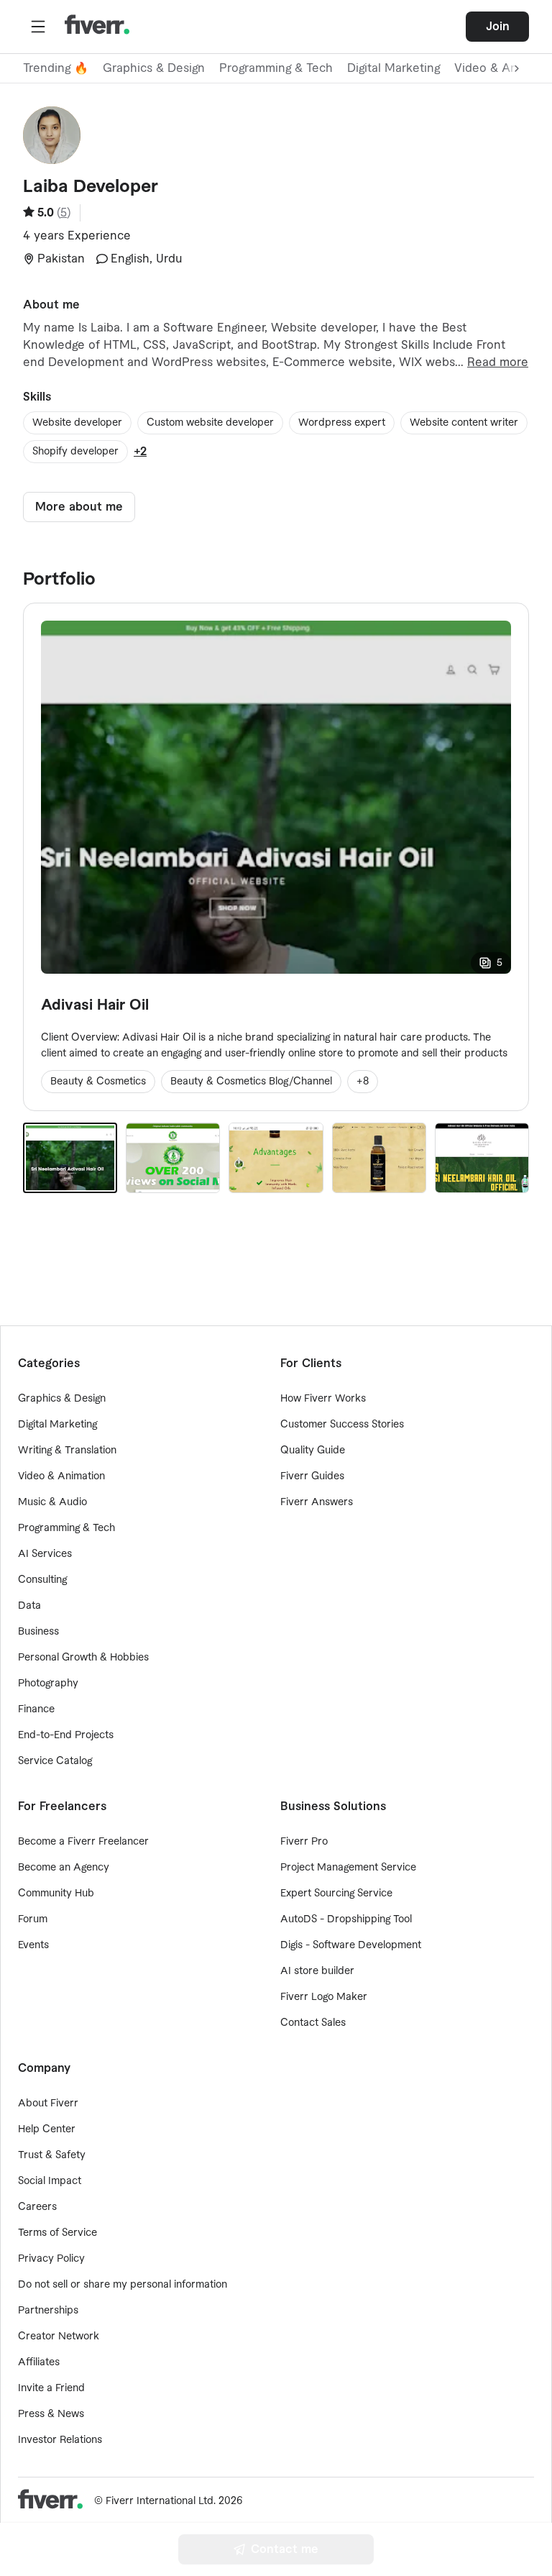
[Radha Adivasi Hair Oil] (482, 1158)
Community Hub (56, 1894)
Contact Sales (313, 2023)
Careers (37, 2207)
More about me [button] (79, 507)
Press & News (51, 2414)
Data (29, 1606)
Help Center (47, 2129)
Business (38, 1632)
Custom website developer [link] (210, 423)
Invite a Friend (51, 2388)
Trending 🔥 (56, 68)
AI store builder (317, 1971)
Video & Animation (61, 1476)
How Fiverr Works (323, 1399)
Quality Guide (313, 1451)
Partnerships (48, 2311)
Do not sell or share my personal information (123, 2285)
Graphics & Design (154, 68)
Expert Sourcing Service (336, 1894)
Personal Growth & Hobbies (83, 1658)
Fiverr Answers (317, 1502)
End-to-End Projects (66, 1735)
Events (33, 1945)
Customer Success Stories (342, 1425)
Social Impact (50, 2181)
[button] (38, 27)
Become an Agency (64, 1868)
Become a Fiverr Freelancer (83, 1842)
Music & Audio (52, 1502)
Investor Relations (60, 2440)
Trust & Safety (52, 2155)
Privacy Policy (51, 2259)
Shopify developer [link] (75, 452)
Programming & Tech (276, 68)
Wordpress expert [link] (342, 423)
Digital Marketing (394, 68)
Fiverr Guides (312, 1476)
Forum (33, 1919)
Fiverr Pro (304, 1842)
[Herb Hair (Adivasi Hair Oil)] (379, 1158)
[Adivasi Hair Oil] (70, 1158)
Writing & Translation (67, 1451)
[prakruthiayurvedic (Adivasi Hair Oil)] (173, 1158)
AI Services (45, 1554)
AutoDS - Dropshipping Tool (346, 1919)
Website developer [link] (77, 423)
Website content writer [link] (464, 423)
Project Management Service (348, 1868)
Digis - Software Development (351, 1945)
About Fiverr (48, 2104)
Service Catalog (55, 1761)
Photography (48, 1684)
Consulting (42, 1580)
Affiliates (39, 2362)
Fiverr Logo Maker (324, 1997)
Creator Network (59, 2337)
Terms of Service (57, 2233)
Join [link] (498, 27)
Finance (36, 1709)
